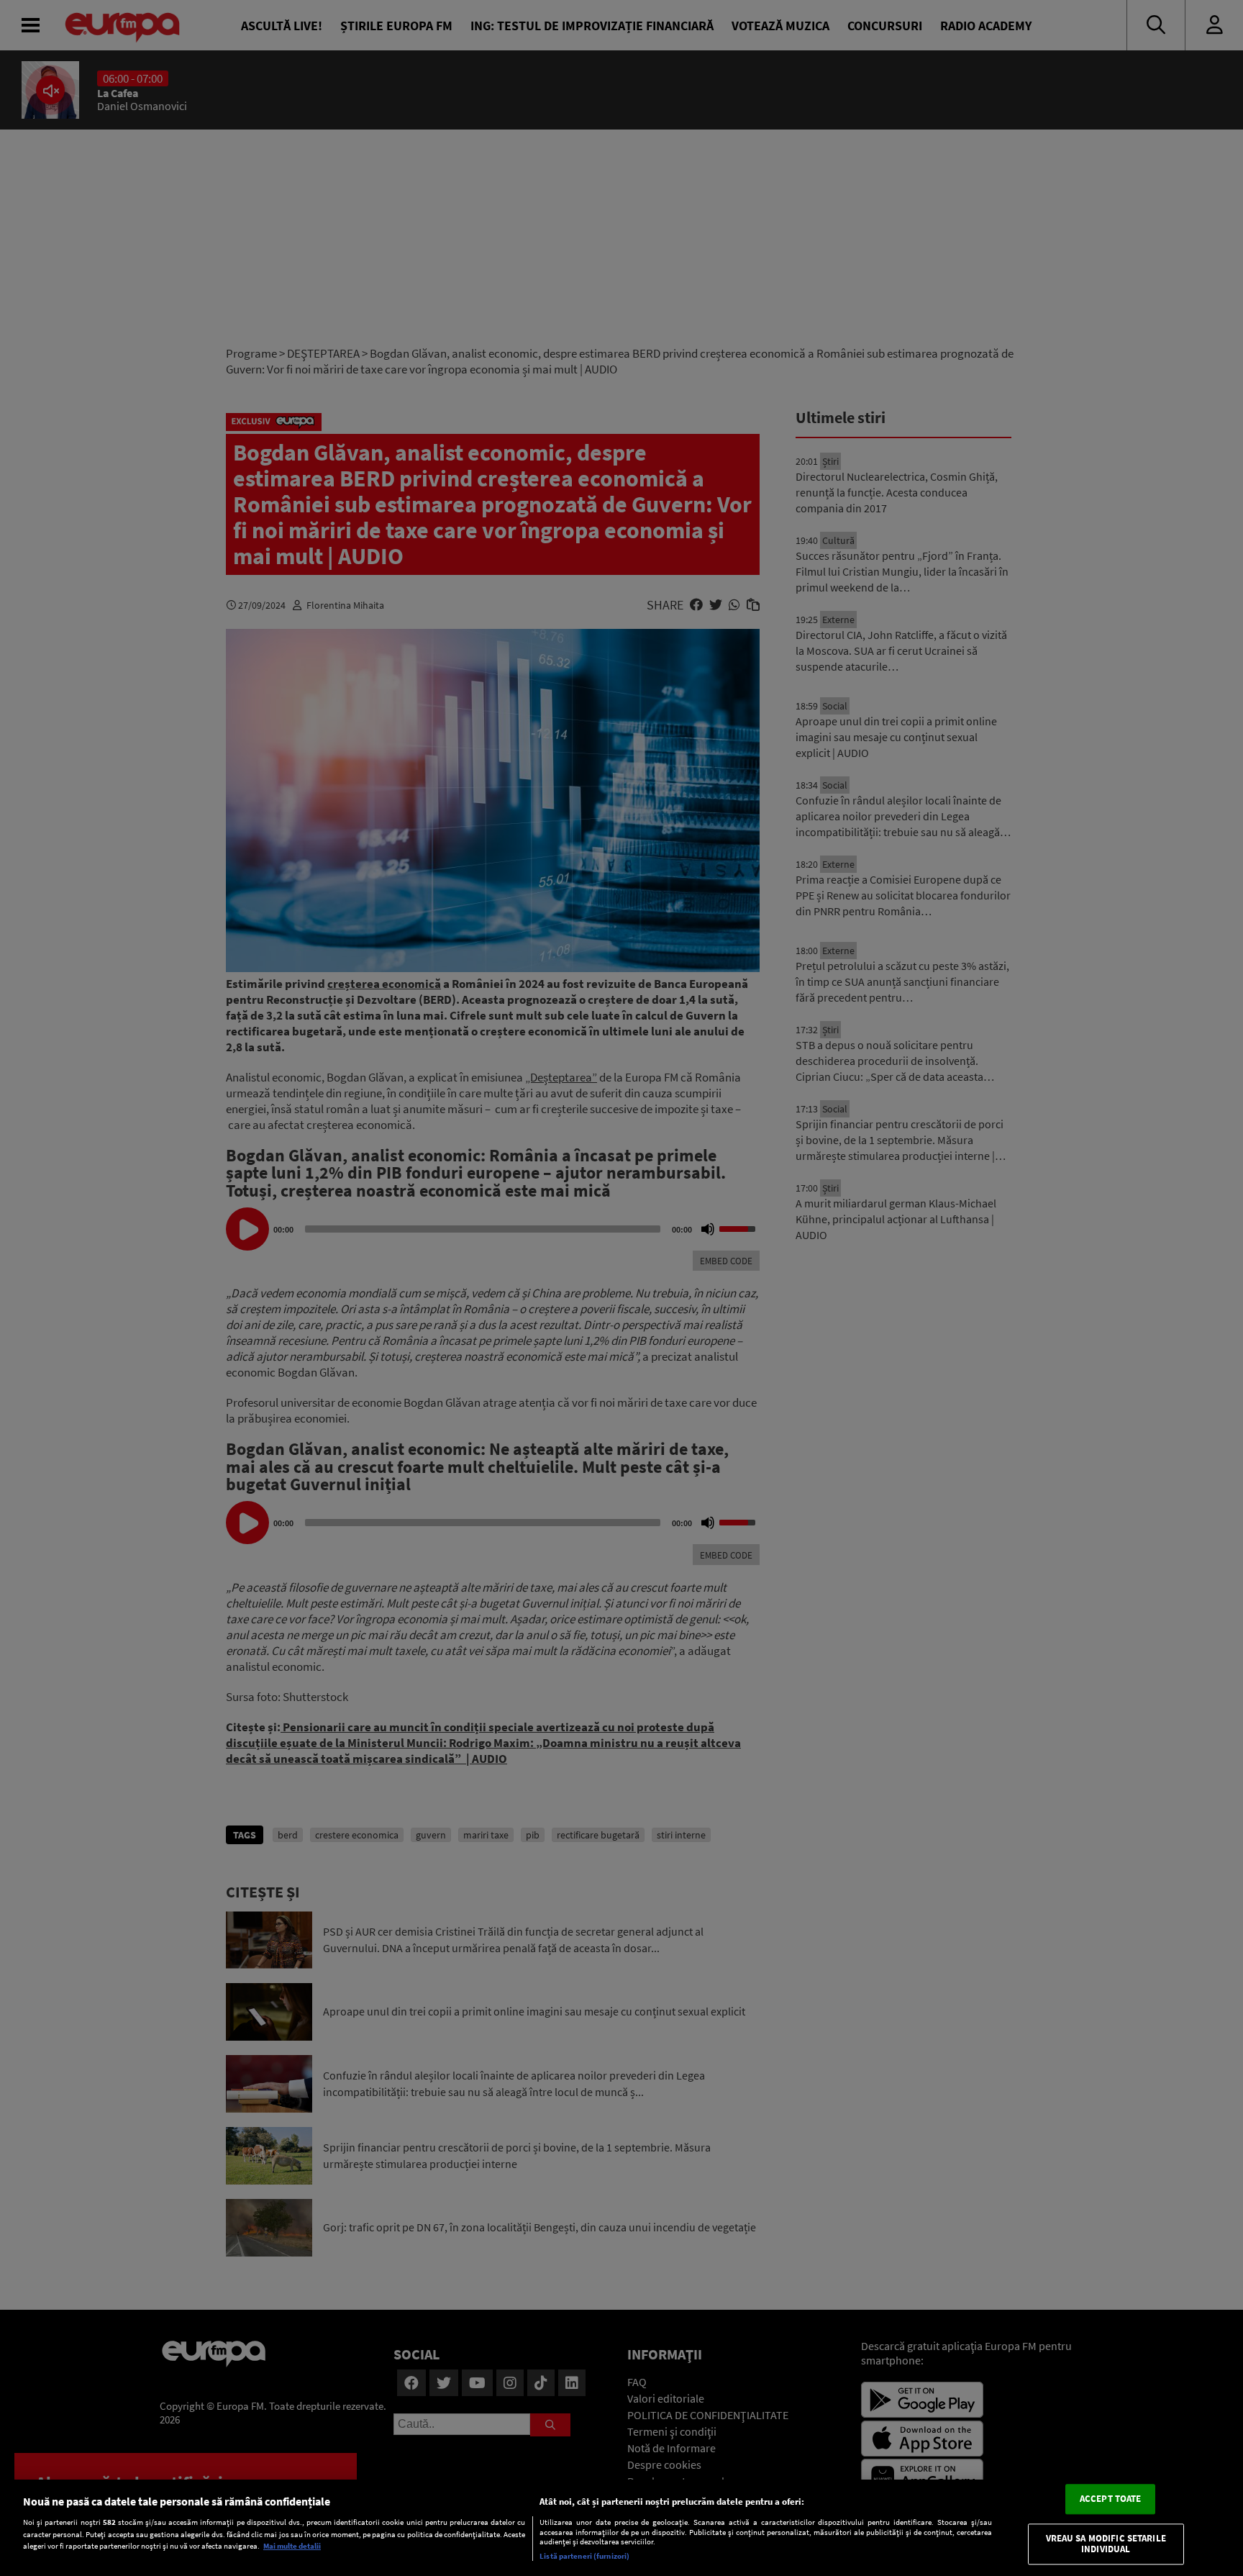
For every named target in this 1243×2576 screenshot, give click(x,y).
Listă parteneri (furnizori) (584, 2556)
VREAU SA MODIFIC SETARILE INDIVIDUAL (1106, 2544)
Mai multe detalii (292, 2546)
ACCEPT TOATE (1111, 2499)
